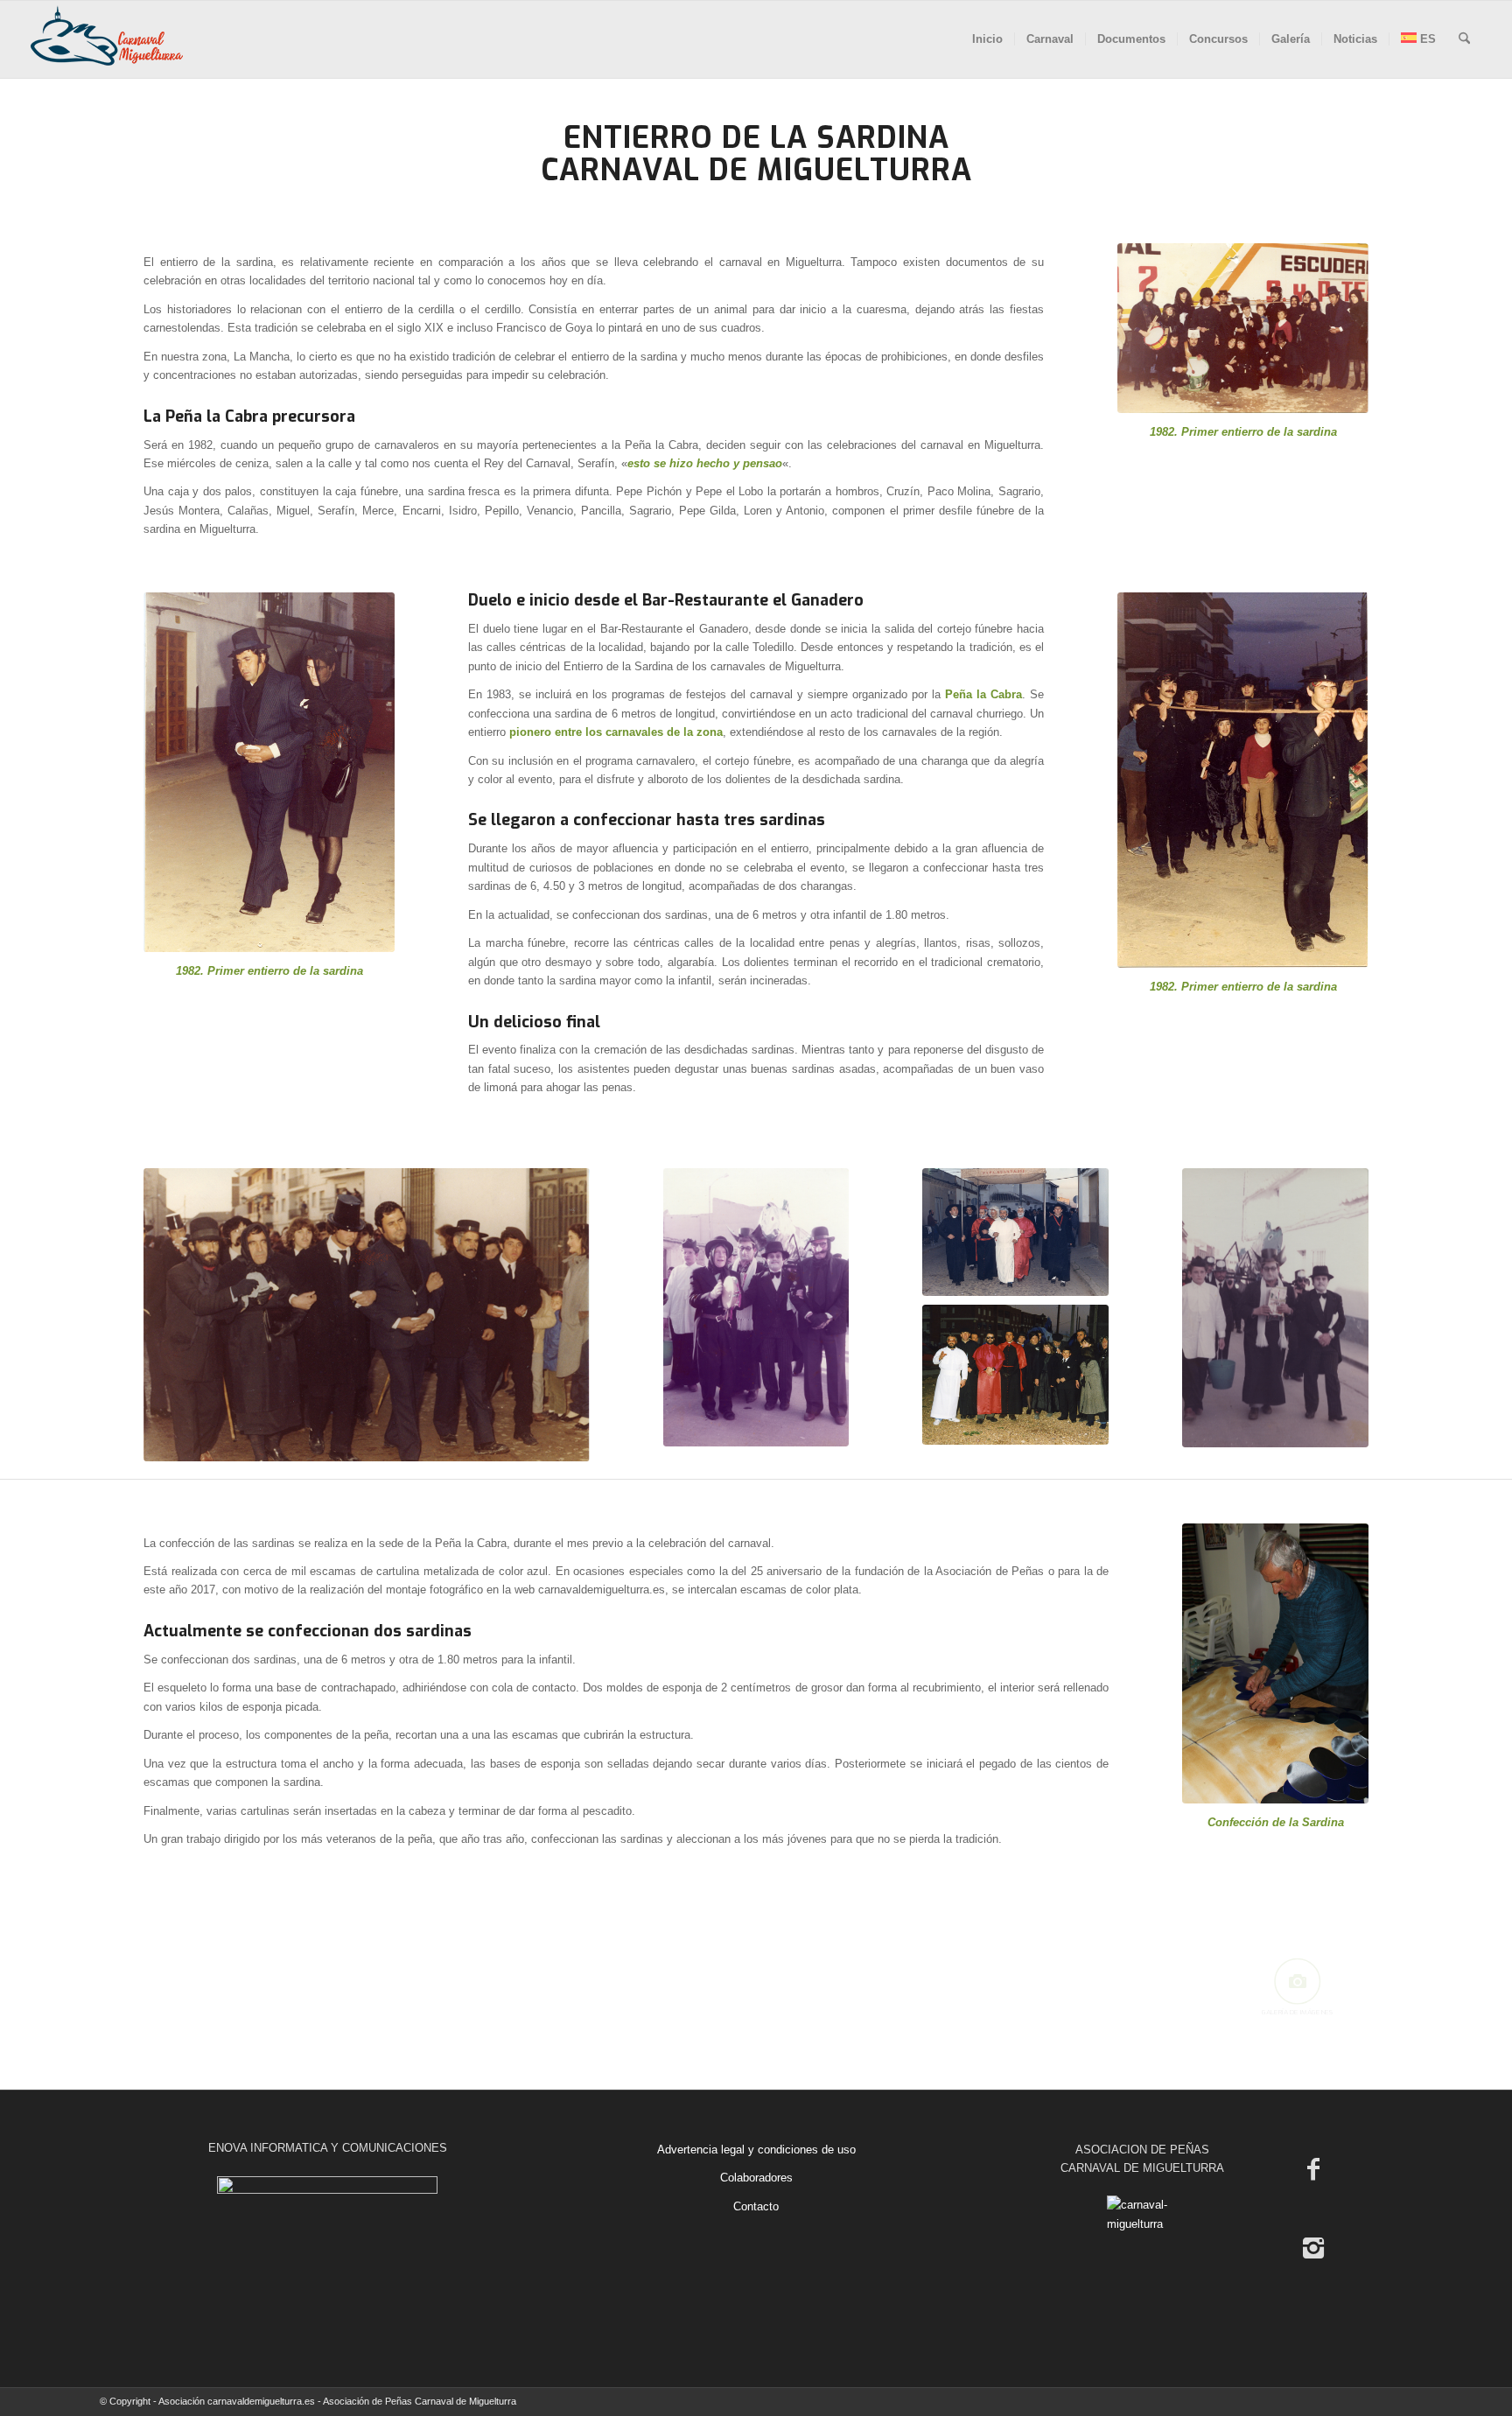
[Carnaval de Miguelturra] (107, 39)
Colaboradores (756, 2178)
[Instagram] (1313, 2248)
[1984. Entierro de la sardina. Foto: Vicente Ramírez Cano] (1275, 1308)
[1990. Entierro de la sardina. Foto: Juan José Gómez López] (1015, 1232)
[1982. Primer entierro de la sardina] (1243, 328)
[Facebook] (1313, 2169)
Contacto (756, 2206)
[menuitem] (987, 39)
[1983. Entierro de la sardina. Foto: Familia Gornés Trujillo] (367, 1315)
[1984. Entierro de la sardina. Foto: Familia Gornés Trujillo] (756, 1307)
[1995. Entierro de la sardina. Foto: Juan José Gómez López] (1015, 1375)
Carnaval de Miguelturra (756, 170)
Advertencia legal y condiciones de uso (756, 2150)
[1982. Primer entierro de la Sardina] (1243, 780)
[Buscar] (1464, 39)
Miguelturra (814, 262)
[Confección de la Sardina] (1275, 1663)
